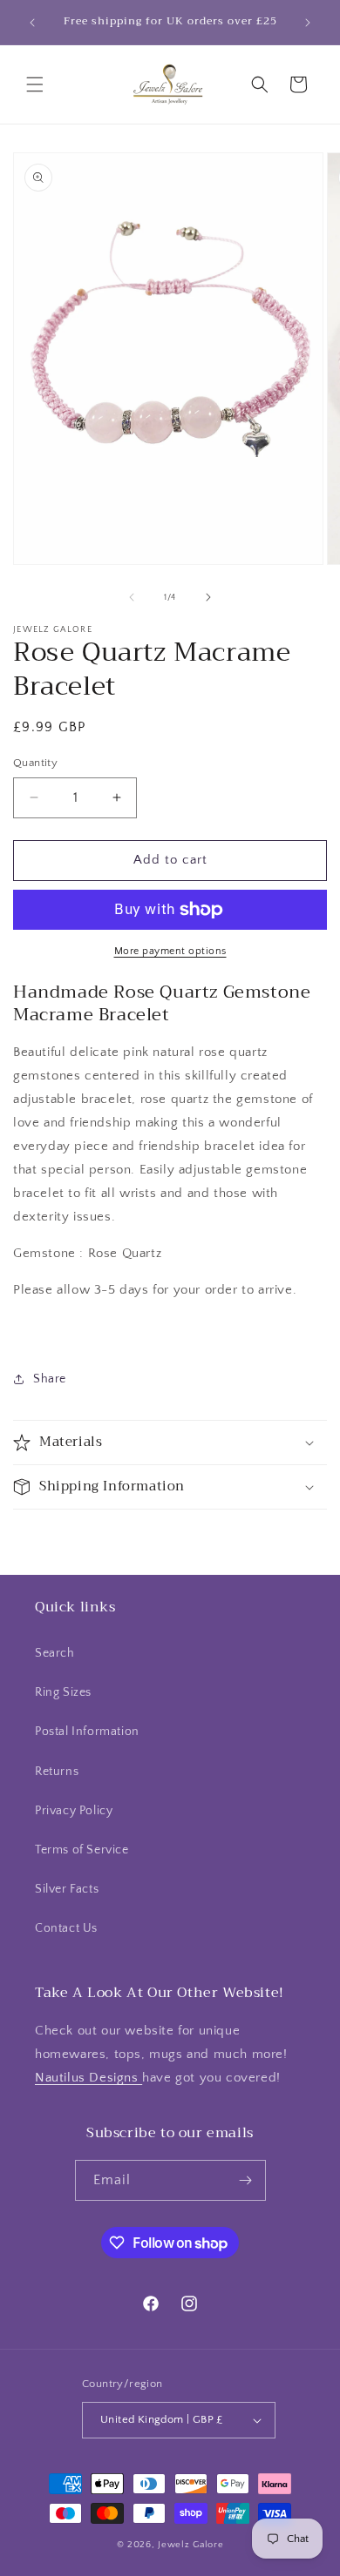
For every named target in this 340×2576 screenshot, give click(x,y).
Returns (57, 1772)
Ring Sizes (63, 1692)
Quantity (35, 763)
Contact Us (66, 1928)
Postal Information (87, 1732)
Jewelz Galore (190, 2545)
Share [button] (50, 1379)
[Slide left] (132, 597)
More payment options (170, 951)
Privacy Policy (74, 1811)
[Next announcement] (308, 23)
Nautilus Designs (88, 2078)
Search (55, 1653)
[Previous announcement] (32, 23)
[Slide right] (208, 597)
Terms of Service (82, 1850)
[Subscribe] (246, 2180)
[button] (35, 84)
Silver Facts (67, 1889)
